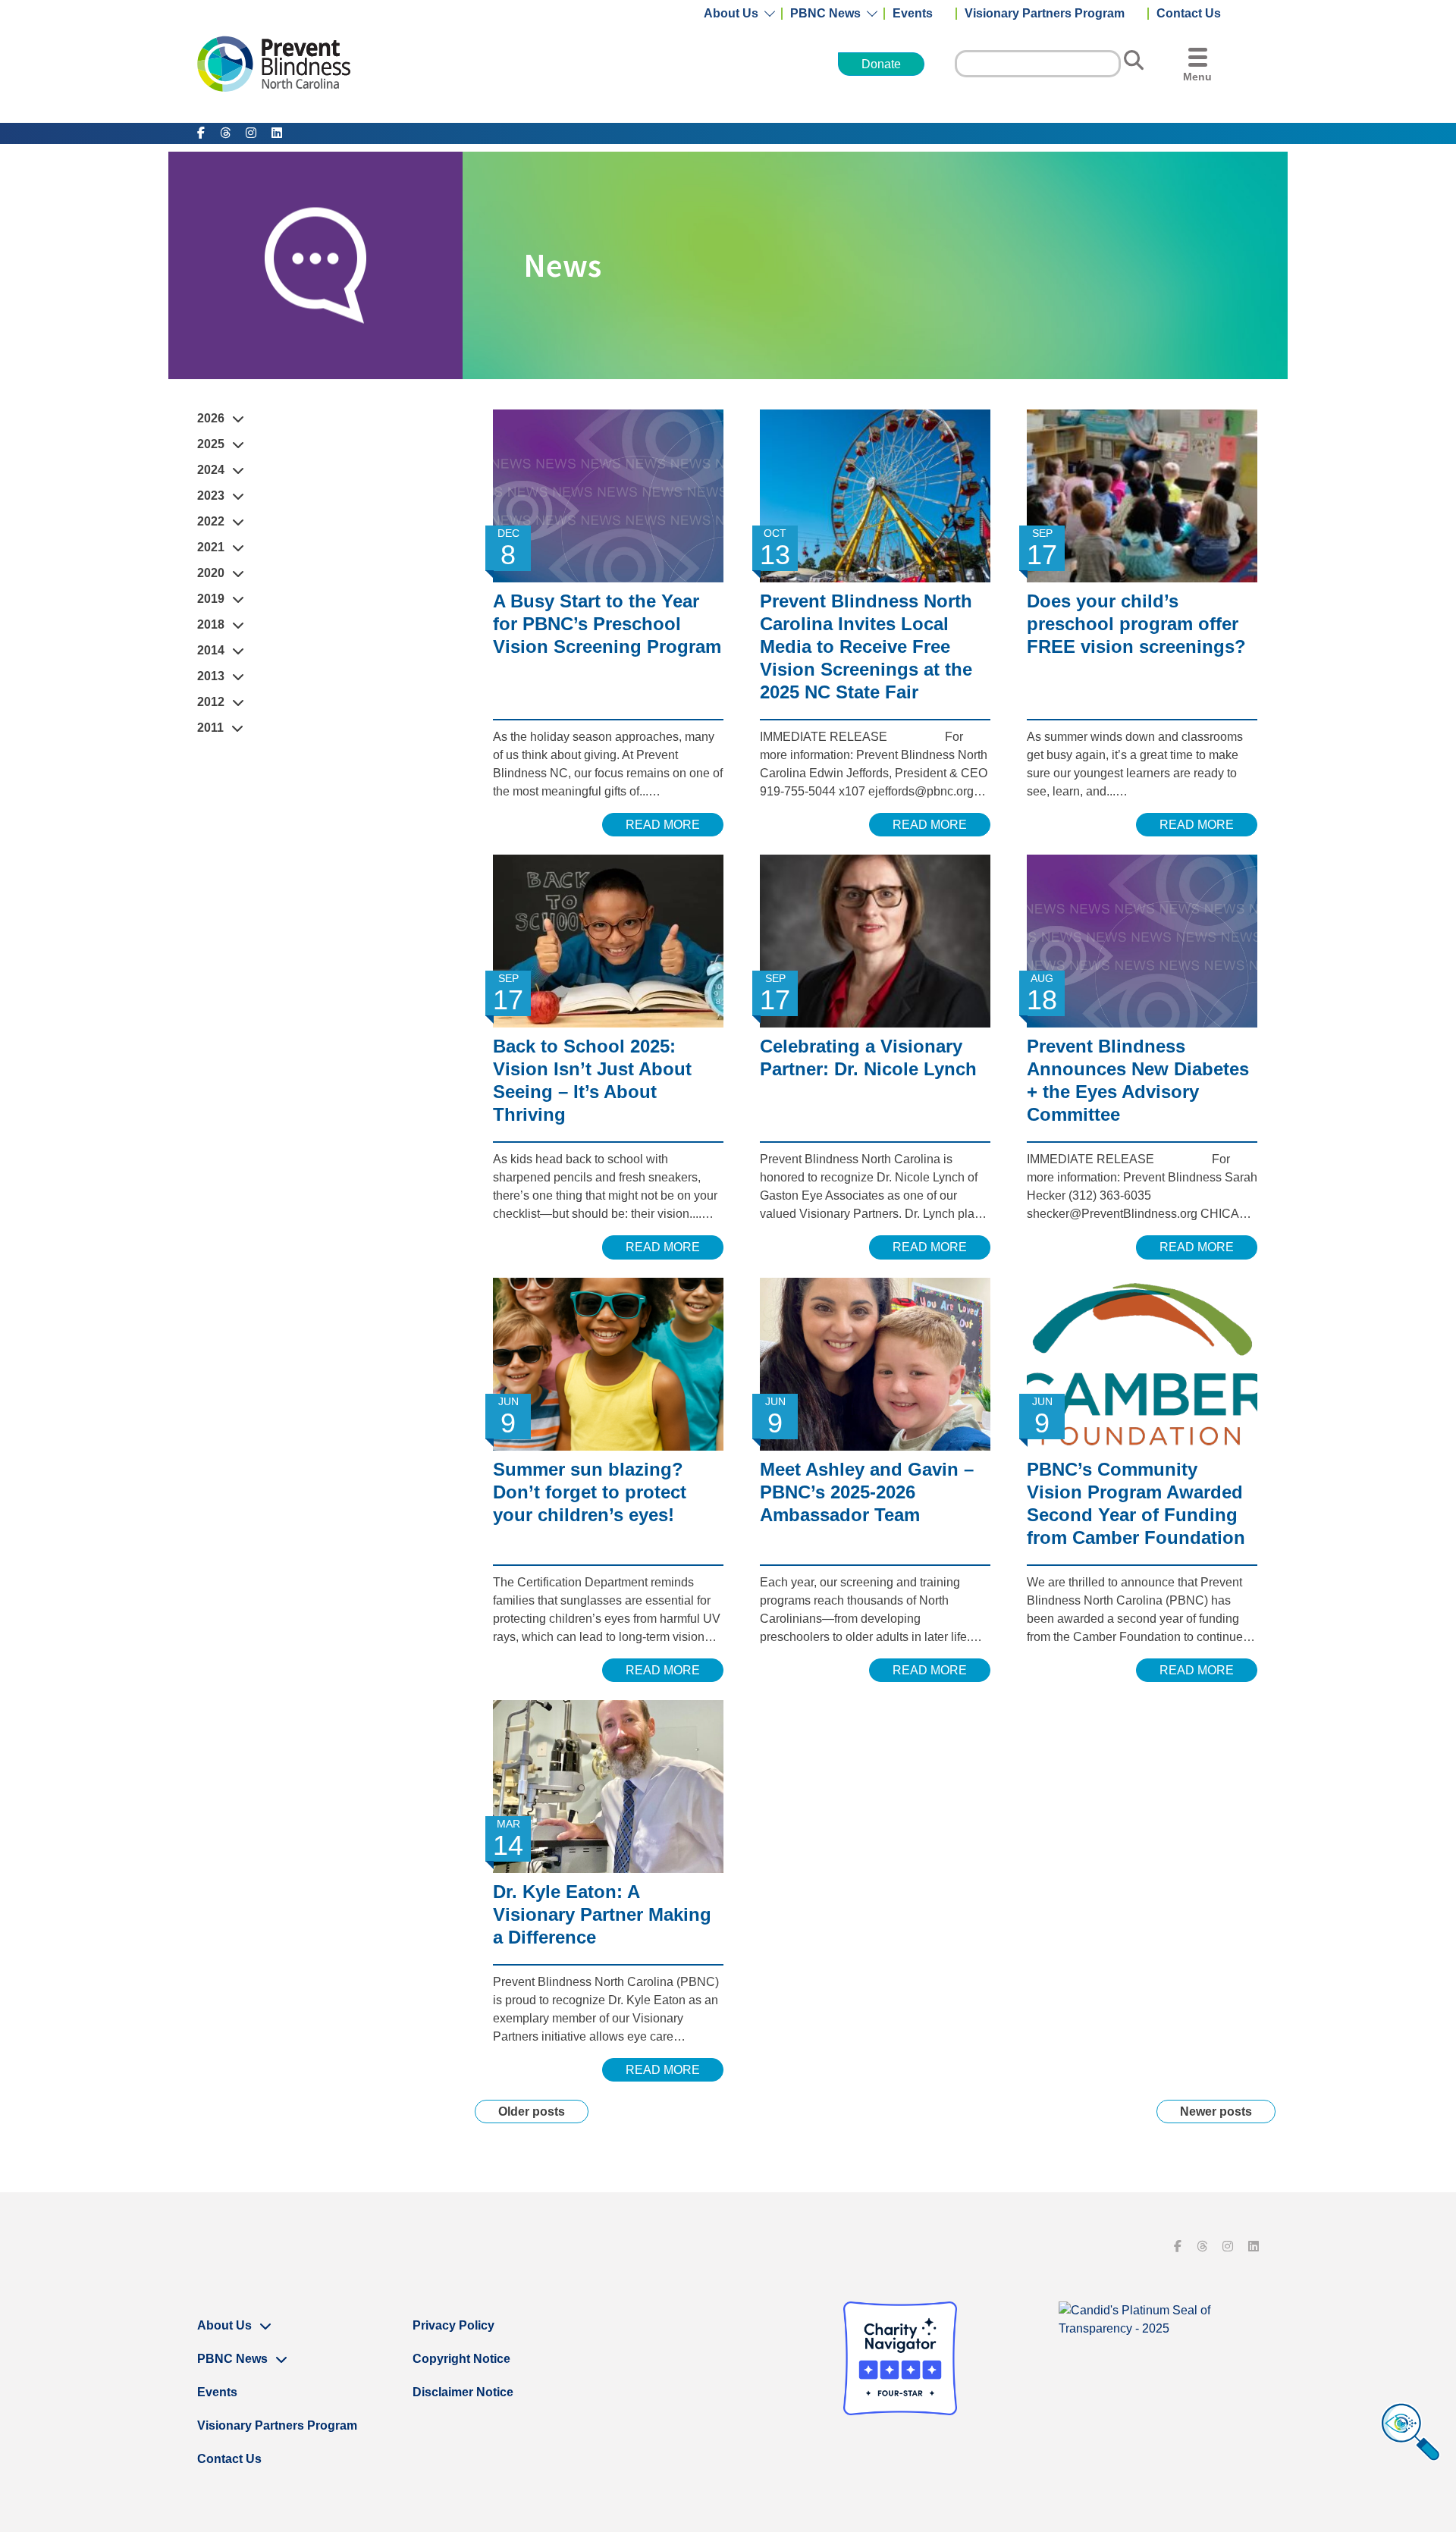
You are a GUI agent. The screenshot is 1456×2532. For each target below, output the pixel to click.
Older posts (532, 2112)
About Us (731, 14)
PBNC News (825, 14)
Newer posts (1216, 2112)
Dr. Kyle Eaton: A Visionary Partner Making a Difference (602, 1914)
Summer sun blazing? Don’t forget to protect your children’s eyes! (590, 1492)
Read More (663, 825)
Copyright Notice (461, 2359)
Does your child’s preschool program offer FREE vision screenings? (1136, 624)
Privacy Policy (453, 2325)
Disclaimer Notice (463, 2392)
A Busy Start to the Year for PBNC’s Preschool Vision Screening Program (607, 624)
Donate (881, 64)
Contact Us (1189, 14)
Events (913, 14)
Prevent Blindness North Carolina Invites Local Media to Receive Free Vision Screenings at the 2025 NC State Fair (866, 646)
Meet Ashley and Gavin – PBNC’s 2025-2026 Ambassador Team (867, 1492)
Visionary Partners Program (1045, 14)
